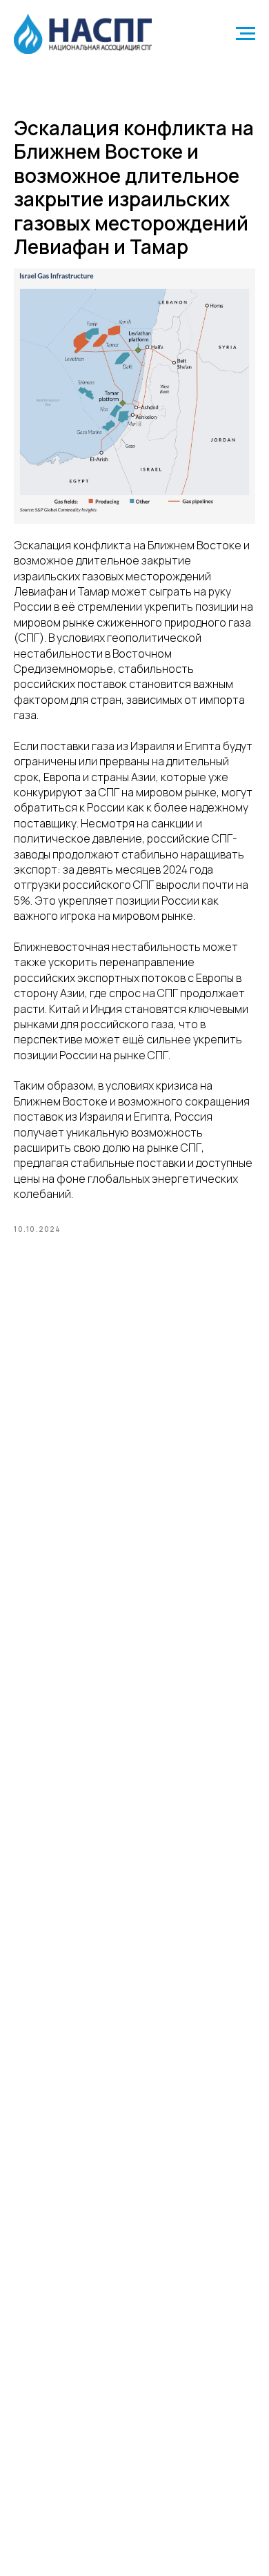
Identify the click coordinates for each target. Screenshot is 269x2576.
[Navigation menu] (246, 34)
